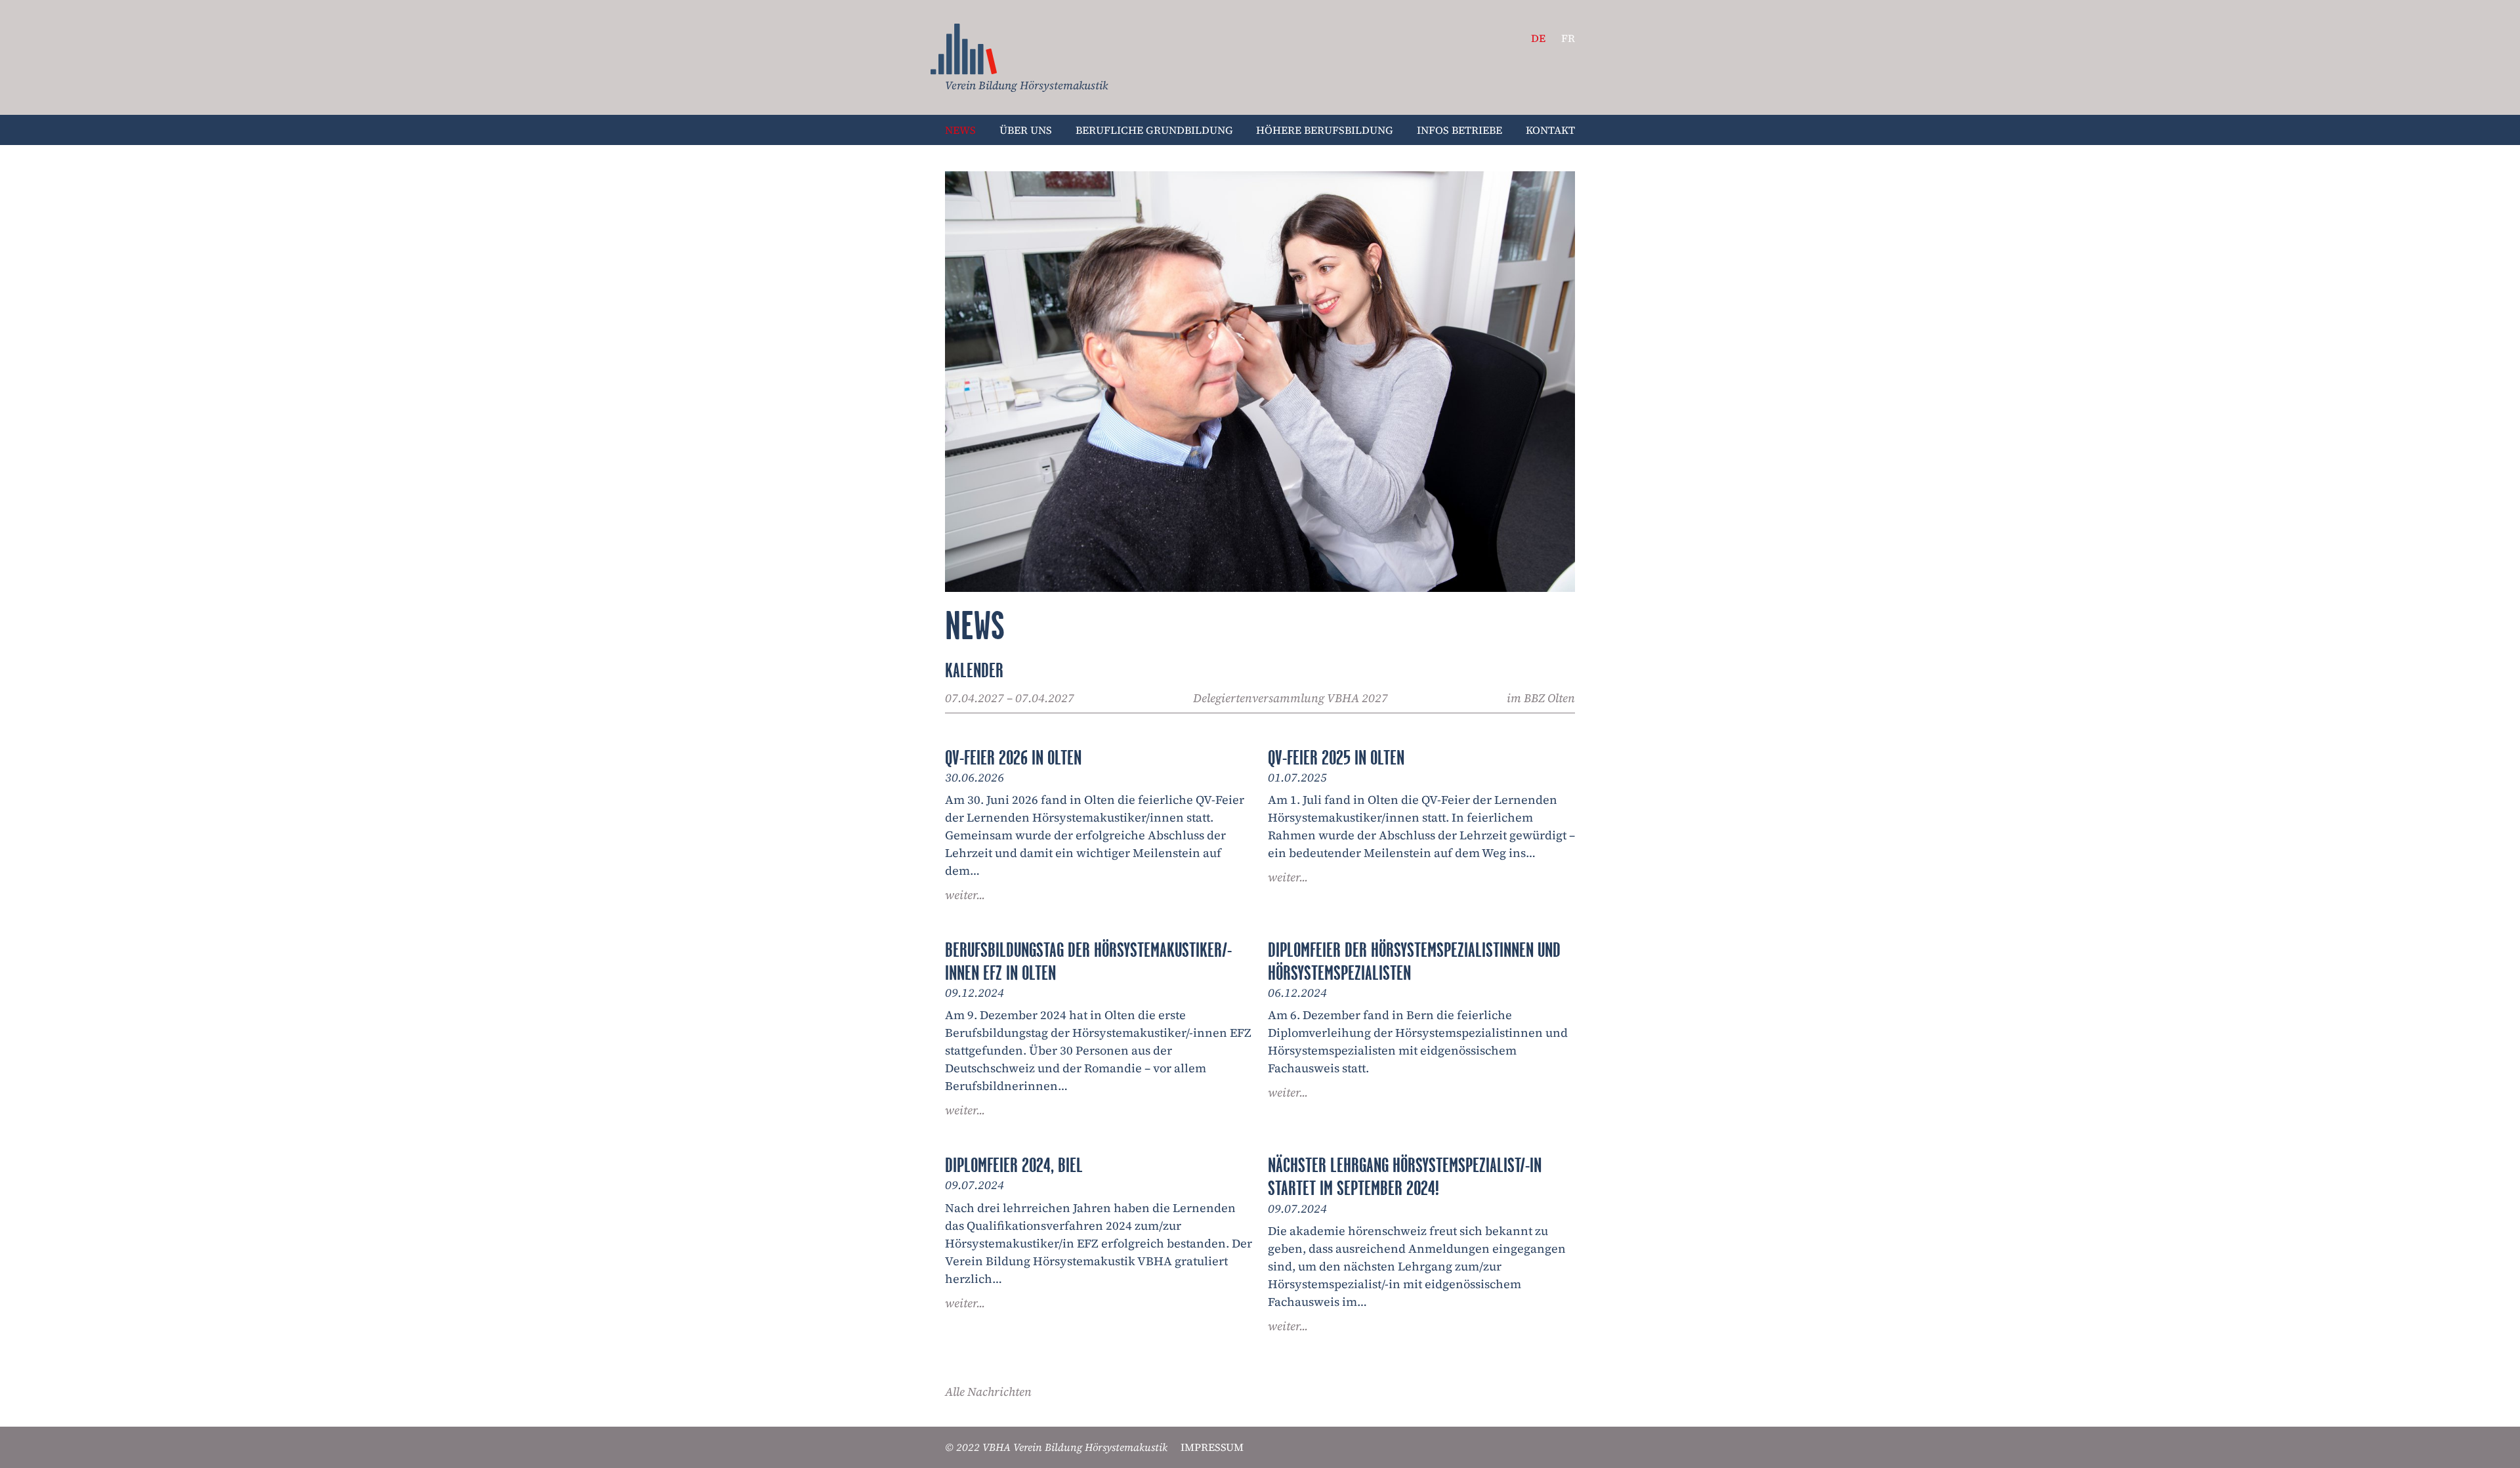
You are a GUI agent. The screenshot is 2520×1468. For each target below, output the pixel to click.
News (964, 49)
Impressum (1212, 1447)
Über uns (1026, 130)
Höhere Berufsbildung (1325, 130)
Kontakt (1550, 130)
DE (1538, 38)
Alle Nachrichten (988, 1392)
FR (1568, 38)
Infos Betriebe (1459, 130)
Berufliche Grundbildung (1154, 130)
